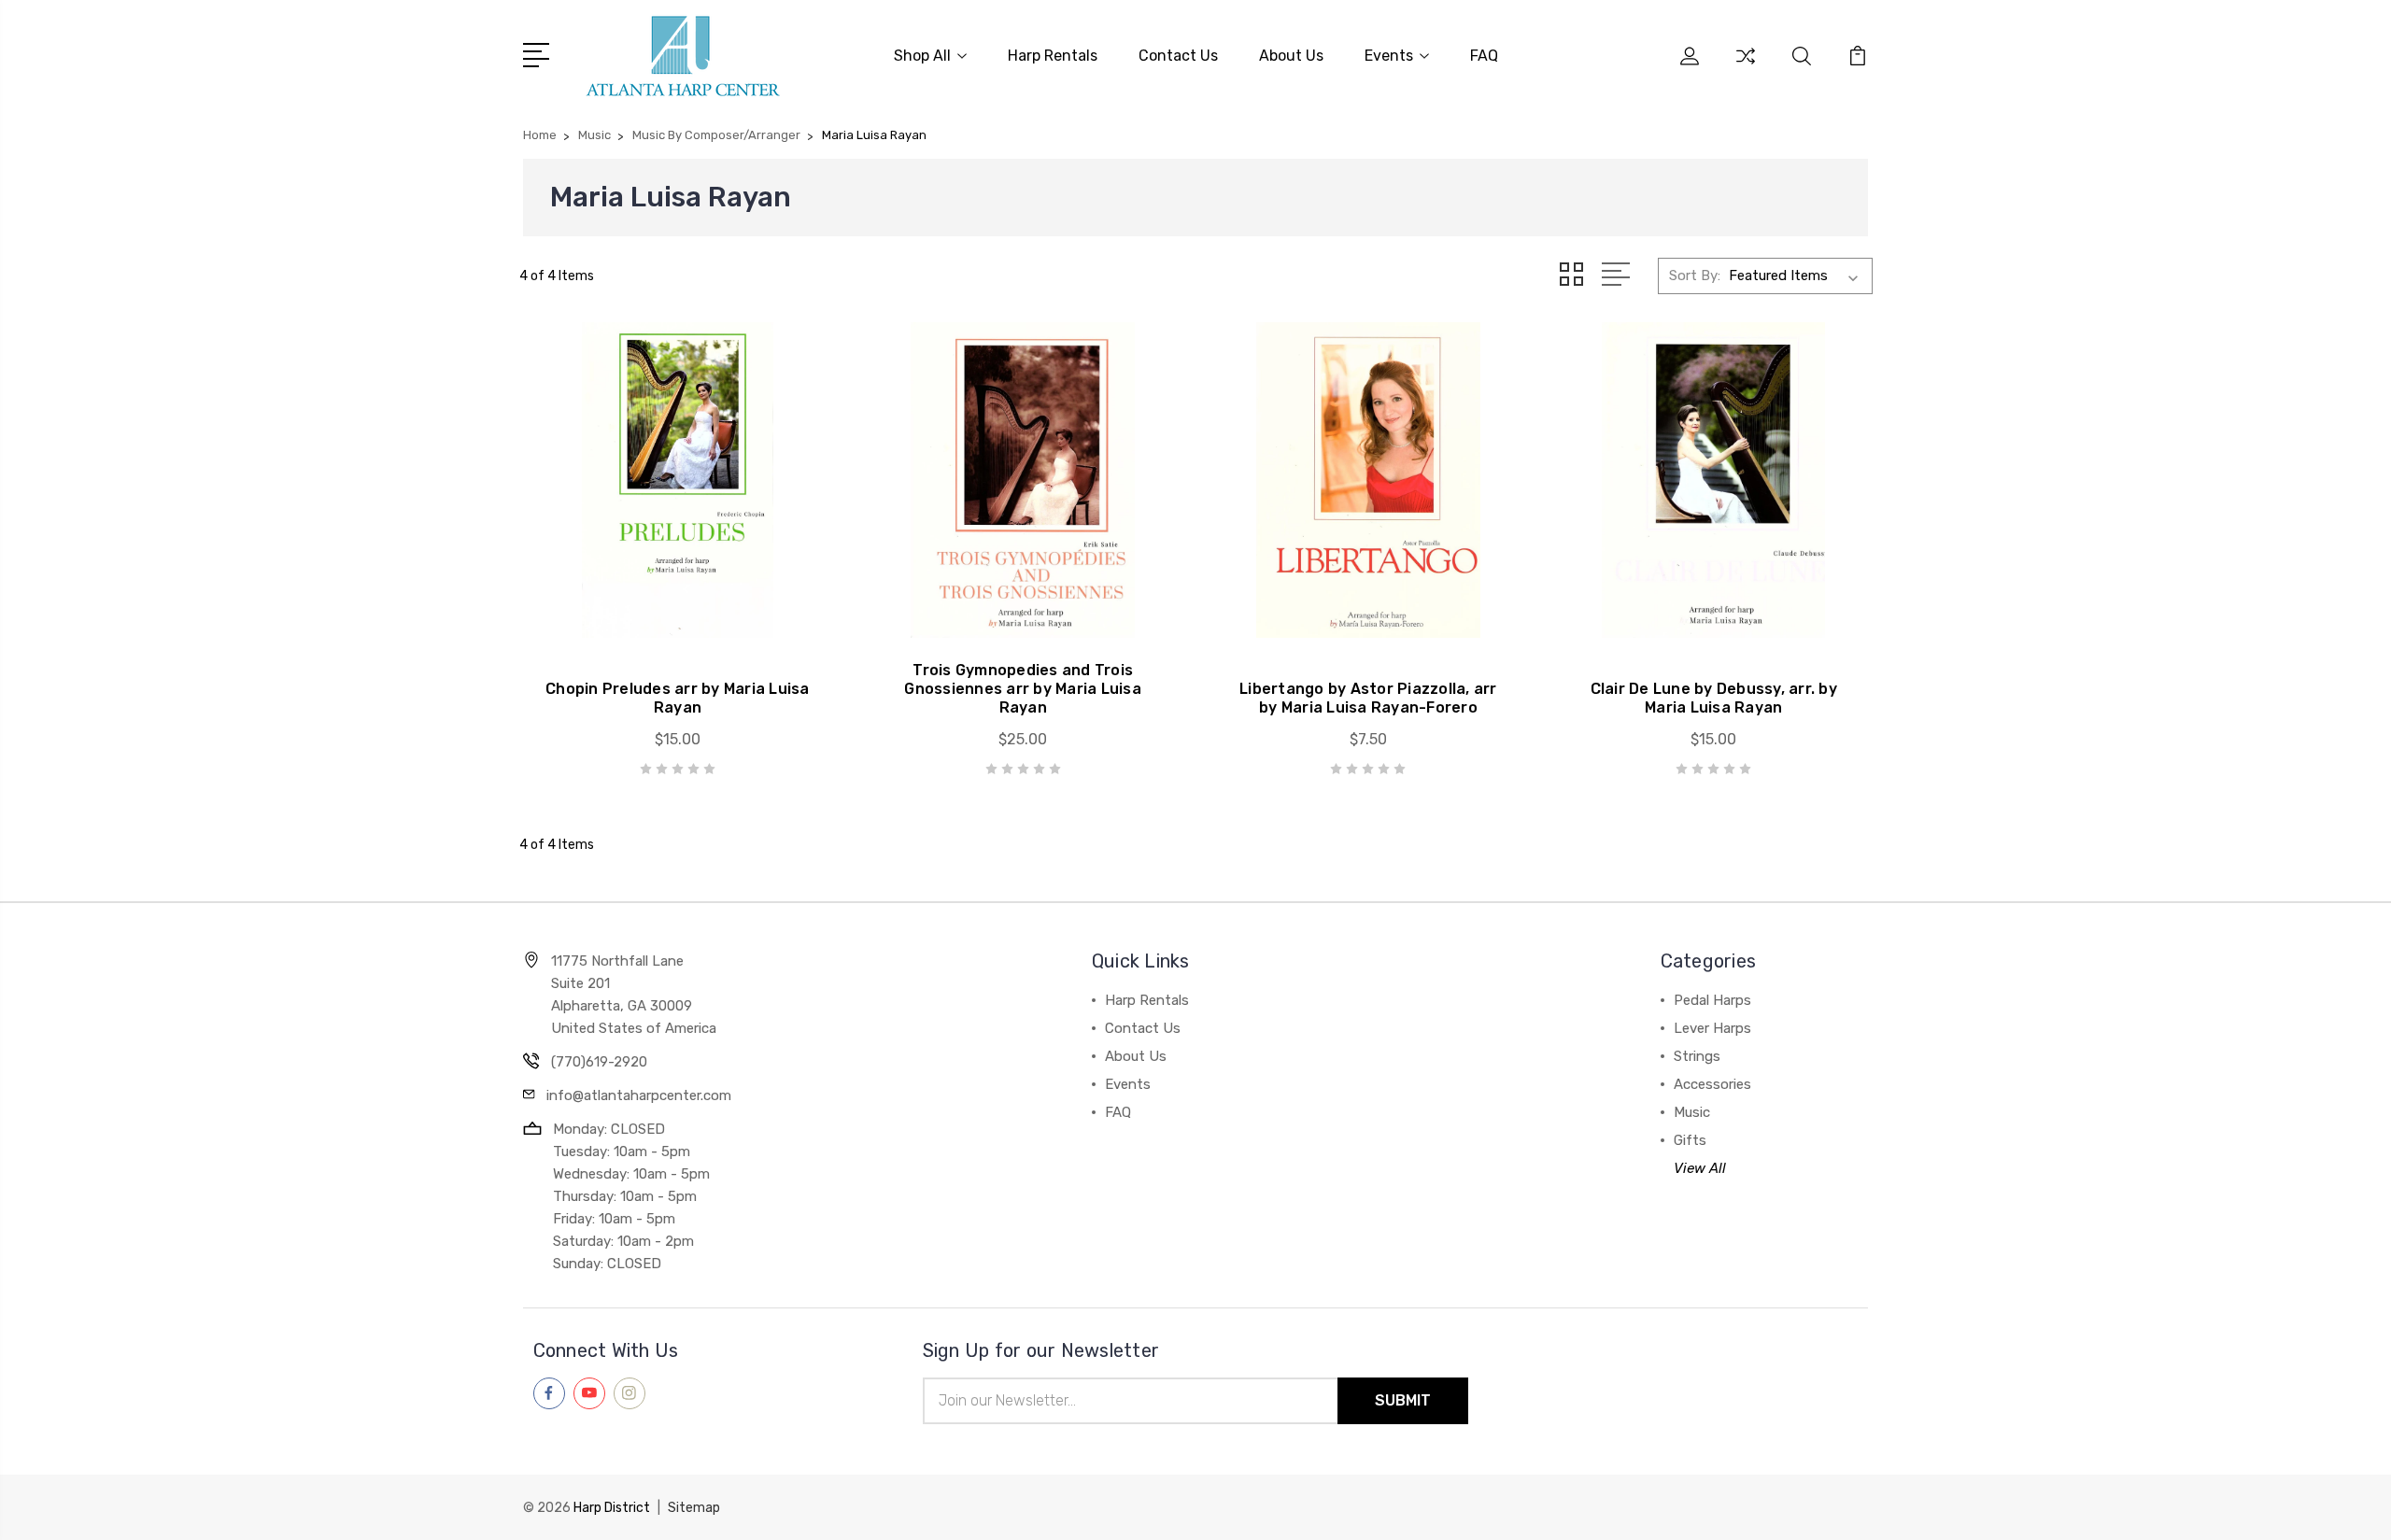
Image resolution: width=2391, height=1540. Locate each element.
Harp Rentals (1053, 56)
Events (1389, 56)
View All (1700, 1168)
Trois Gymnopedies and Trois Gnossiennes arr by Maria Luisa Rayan (1023, 689)
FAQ (1484, 56)
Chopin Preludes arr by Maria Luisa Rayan (678, 698)
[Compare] (1746, 67)
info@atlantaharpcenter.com (639, 1095)
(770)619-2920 (599, 1062)
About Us (1291, 56)
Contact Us (1178, 56)
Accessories (1712, 1084)
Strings (1697, 1056)
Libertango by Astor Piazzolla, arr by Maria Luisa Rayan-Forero (1368, 698)
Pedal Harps (1712, 1000)
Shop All (922, 56)
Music (1692, 1112)
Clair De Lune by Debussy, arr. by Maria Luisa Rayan (1714, 698)
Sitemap (694, 1508)
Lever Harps (1712, 1028)
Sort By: (1695, 276)
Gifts (1690, 1140)
